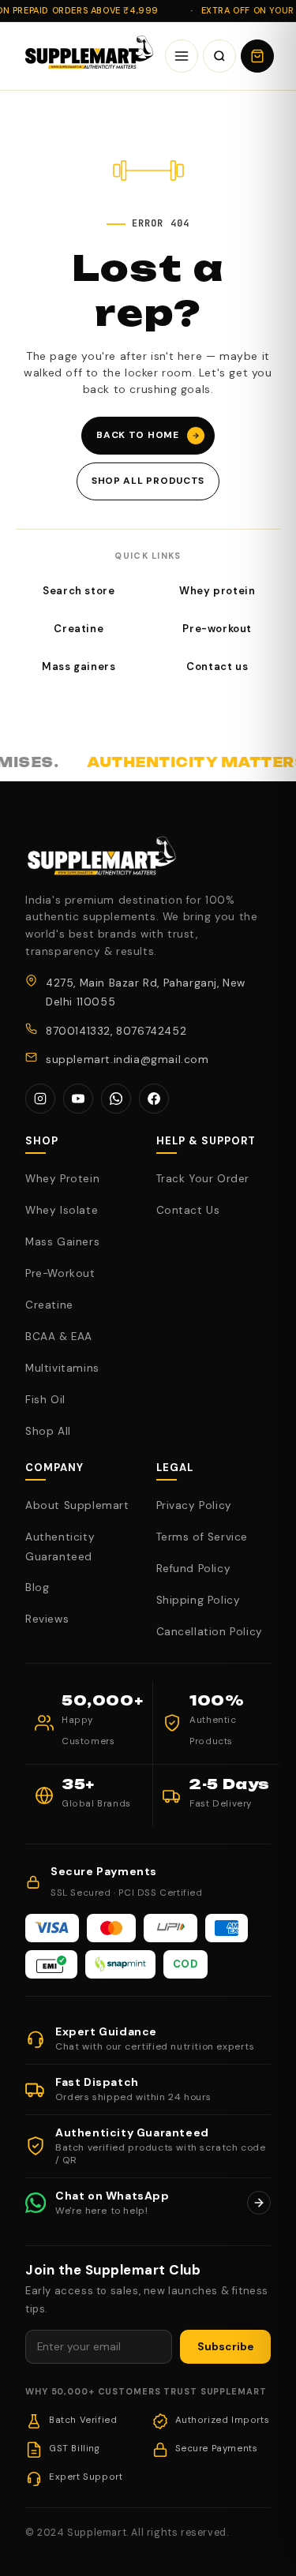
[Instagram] (40, 1099)
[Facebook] (154, 1099)
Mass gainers (79, 666)
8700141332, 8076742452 (116, 1031)
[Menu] (182, 56)
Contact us (217, 666)
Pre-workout (217, 629)
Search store (79, 591)
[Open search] (219, 56)
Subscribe (225, 2347)
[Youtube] (78, 1099)
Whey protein (217, 591)
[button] (257, 56)
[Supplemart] (87, 56)
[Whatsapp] (116, 1099)
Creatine (79, 629)
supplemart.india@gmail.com (127, 1060)
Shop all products (148, 481)
